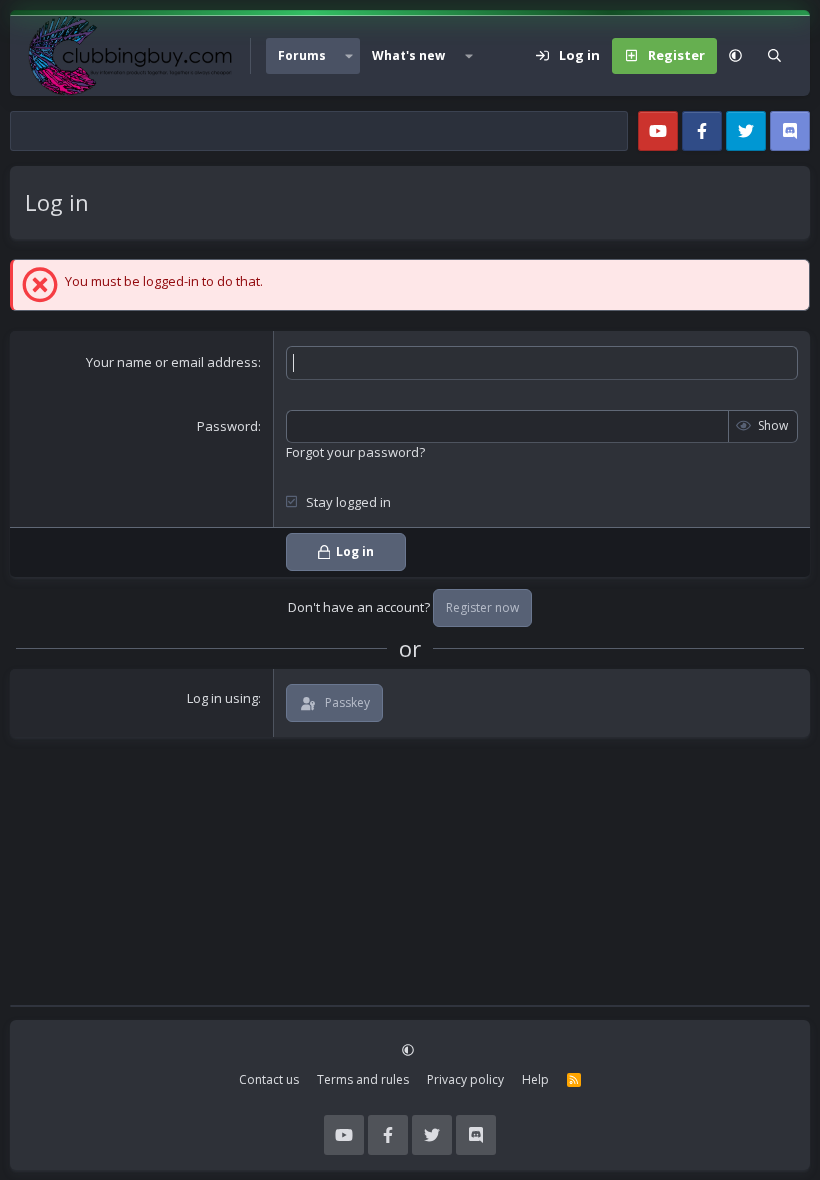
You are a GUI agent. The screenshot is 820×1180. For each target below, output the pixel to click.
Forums (302, 55)
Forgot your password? (355, 452)
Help (535, 1079)
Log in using (222, 698)
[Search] (774, 56)
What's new (408, 55)
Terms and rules (363, 1079)
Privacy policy (465, 1079)
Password (227, 426)
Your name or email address (172, 362)
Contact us (269, 1079)
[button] (349, 56)
